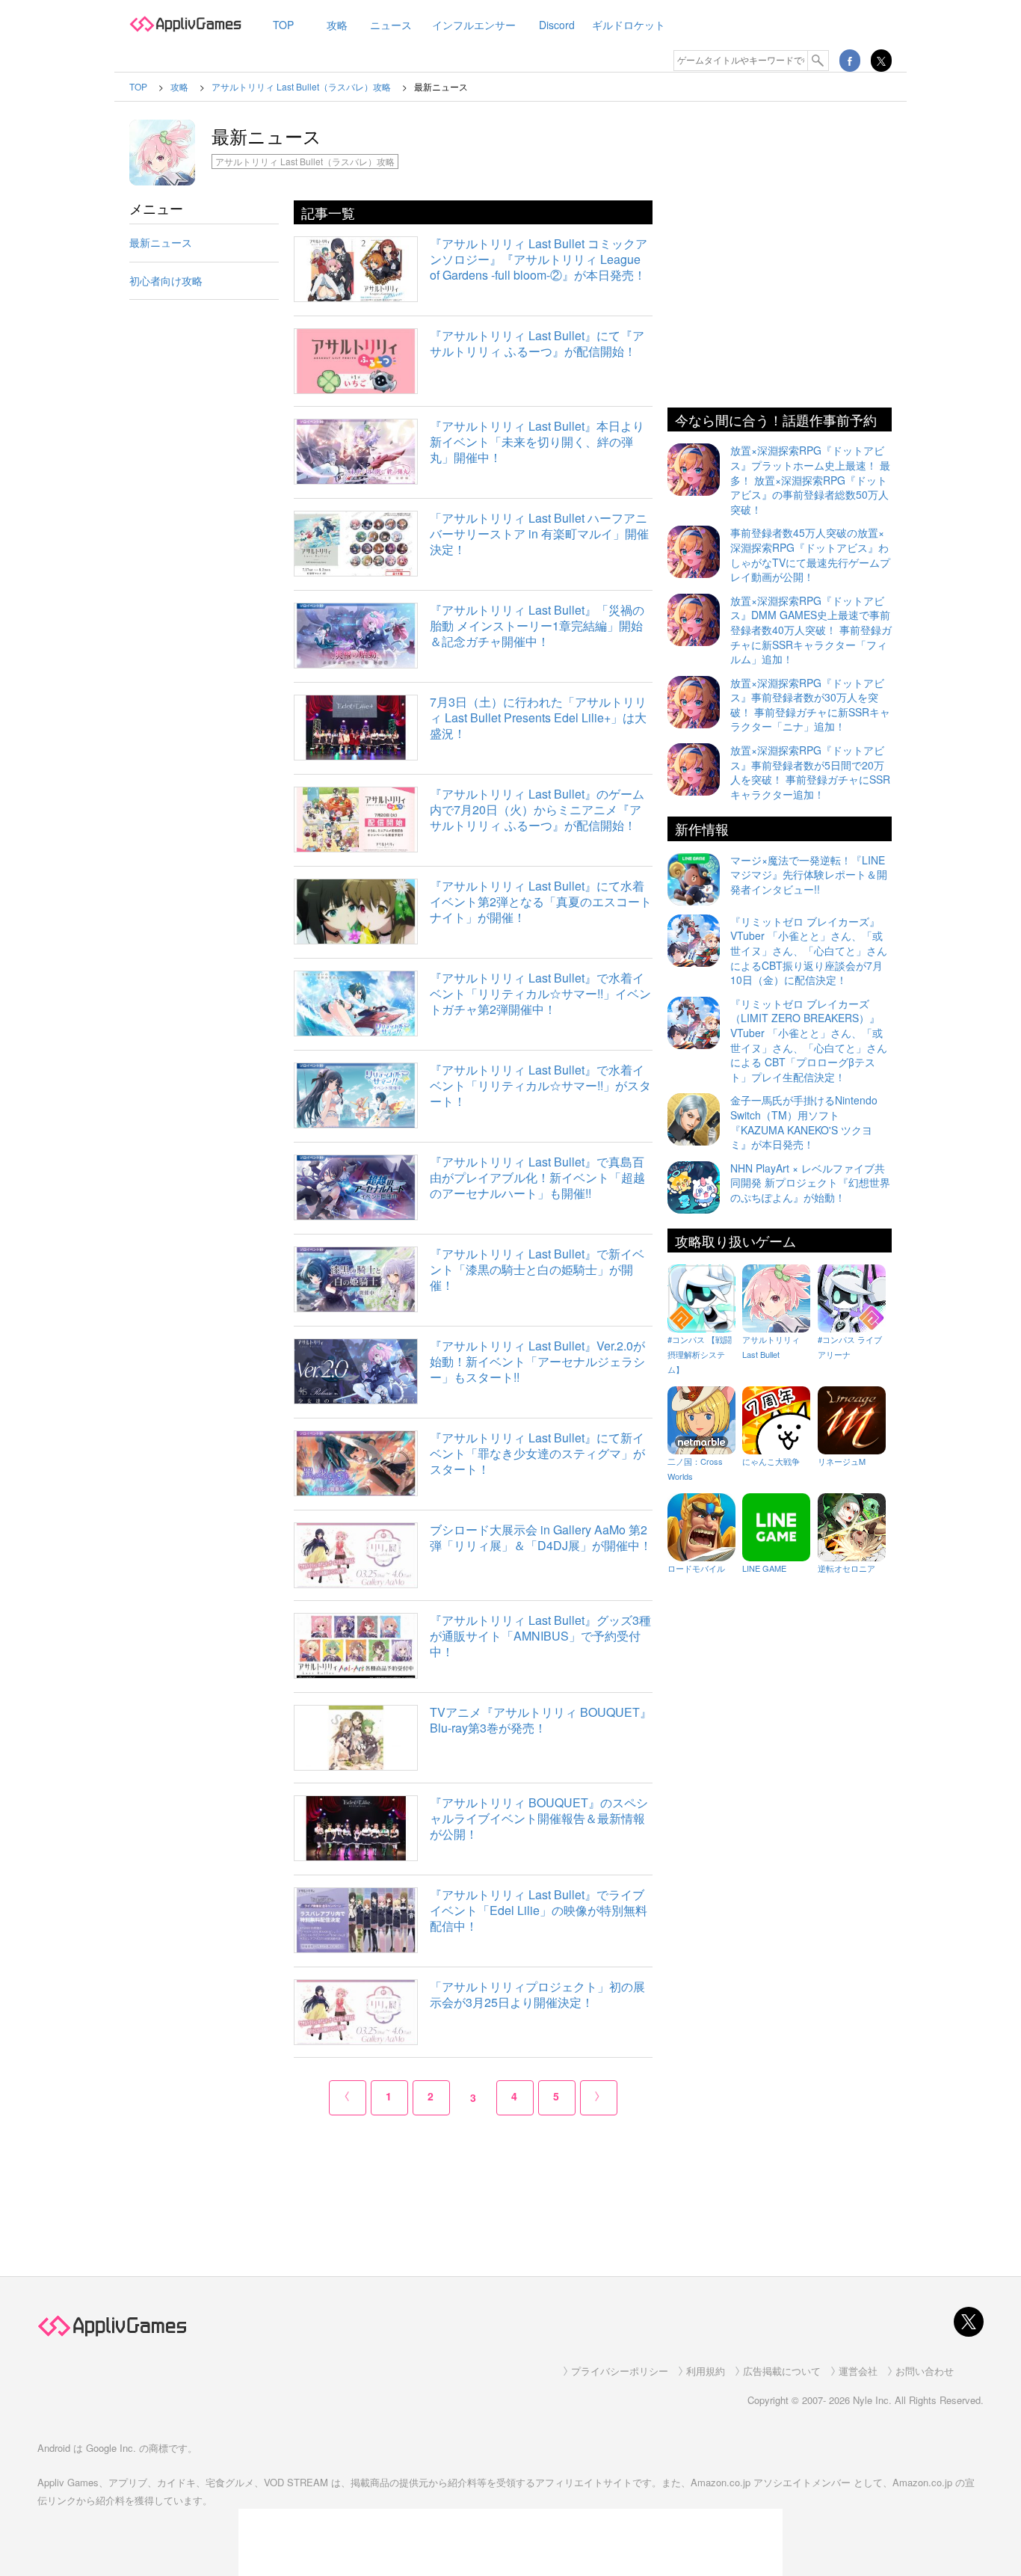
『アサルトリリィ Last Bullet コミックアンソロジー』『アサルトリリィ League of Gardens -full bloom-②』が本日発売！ (539, 259)
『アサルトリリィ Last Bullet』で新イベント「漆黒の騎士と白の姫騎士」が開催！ (537, 1269)
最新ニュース (161, 242)
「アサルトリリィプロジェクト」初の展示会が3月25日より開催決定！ (537, 1994)
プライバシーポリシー (620, 2371)
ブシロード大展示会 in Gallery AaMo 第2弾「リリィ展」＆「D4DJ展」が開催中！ (541, 1537)
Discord (557, 25)
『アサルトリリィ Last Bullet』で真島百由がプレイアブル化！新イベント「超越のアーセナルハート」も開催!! (537, 1177)
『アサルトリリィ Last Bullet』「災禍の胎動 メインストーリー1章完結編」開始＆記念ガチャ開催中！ (537, 625)
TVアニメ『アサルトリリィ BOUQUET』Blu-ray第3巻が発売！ (541, 1720)
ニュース (391, 25)
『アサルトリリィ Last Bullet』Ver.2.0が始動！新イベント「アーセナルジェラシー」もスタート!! (537, 1361)
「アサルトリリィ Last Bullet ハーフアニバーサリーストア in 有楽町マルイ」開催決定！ (539, 534)
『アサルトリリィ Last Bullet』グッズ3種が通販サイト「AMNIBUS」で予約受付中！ (540, 1636)
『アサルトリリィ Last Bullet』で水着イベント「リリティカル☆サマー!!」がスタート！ (540, 1085)
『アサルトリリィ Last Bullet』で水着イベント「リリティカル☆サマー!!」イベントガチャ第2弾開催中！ (540, 993)
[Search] (818, 61)
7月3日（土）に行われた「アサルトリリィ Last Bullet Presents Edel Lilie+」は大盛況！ (538, 717)
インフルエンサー (474, 25)
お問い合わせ (925, 2371)
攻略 (337, 25)
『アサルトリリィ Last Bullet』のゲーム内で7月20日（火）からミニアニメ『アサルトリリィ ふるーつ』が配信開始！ (537, 809)
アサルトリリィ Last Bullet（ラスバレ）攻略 (305, 161)
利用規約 (706, 2371)
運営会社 (858, 2371)
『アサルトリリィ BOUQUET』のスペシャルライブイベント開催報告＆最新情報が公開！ (539, 1818)
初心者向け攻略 (166, 280)
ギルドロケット (629, 25)
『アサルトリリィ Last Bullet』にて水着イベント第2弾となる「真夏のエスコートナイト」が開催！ (541, 901)
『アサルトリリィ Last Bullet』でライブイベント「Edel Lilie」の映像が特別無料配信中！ (539, 1910)
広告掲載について (782, 2371)
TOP (283, 25)
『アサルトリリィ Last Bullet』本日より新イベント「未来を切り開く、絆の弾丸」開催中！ (537, 442)
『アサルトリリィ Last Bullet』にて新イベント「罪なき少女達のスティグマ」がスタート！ (537, 1453)
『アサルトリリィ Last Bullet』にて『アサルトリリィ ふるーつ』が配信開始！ (537, 343)
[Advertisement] (204, 556)
